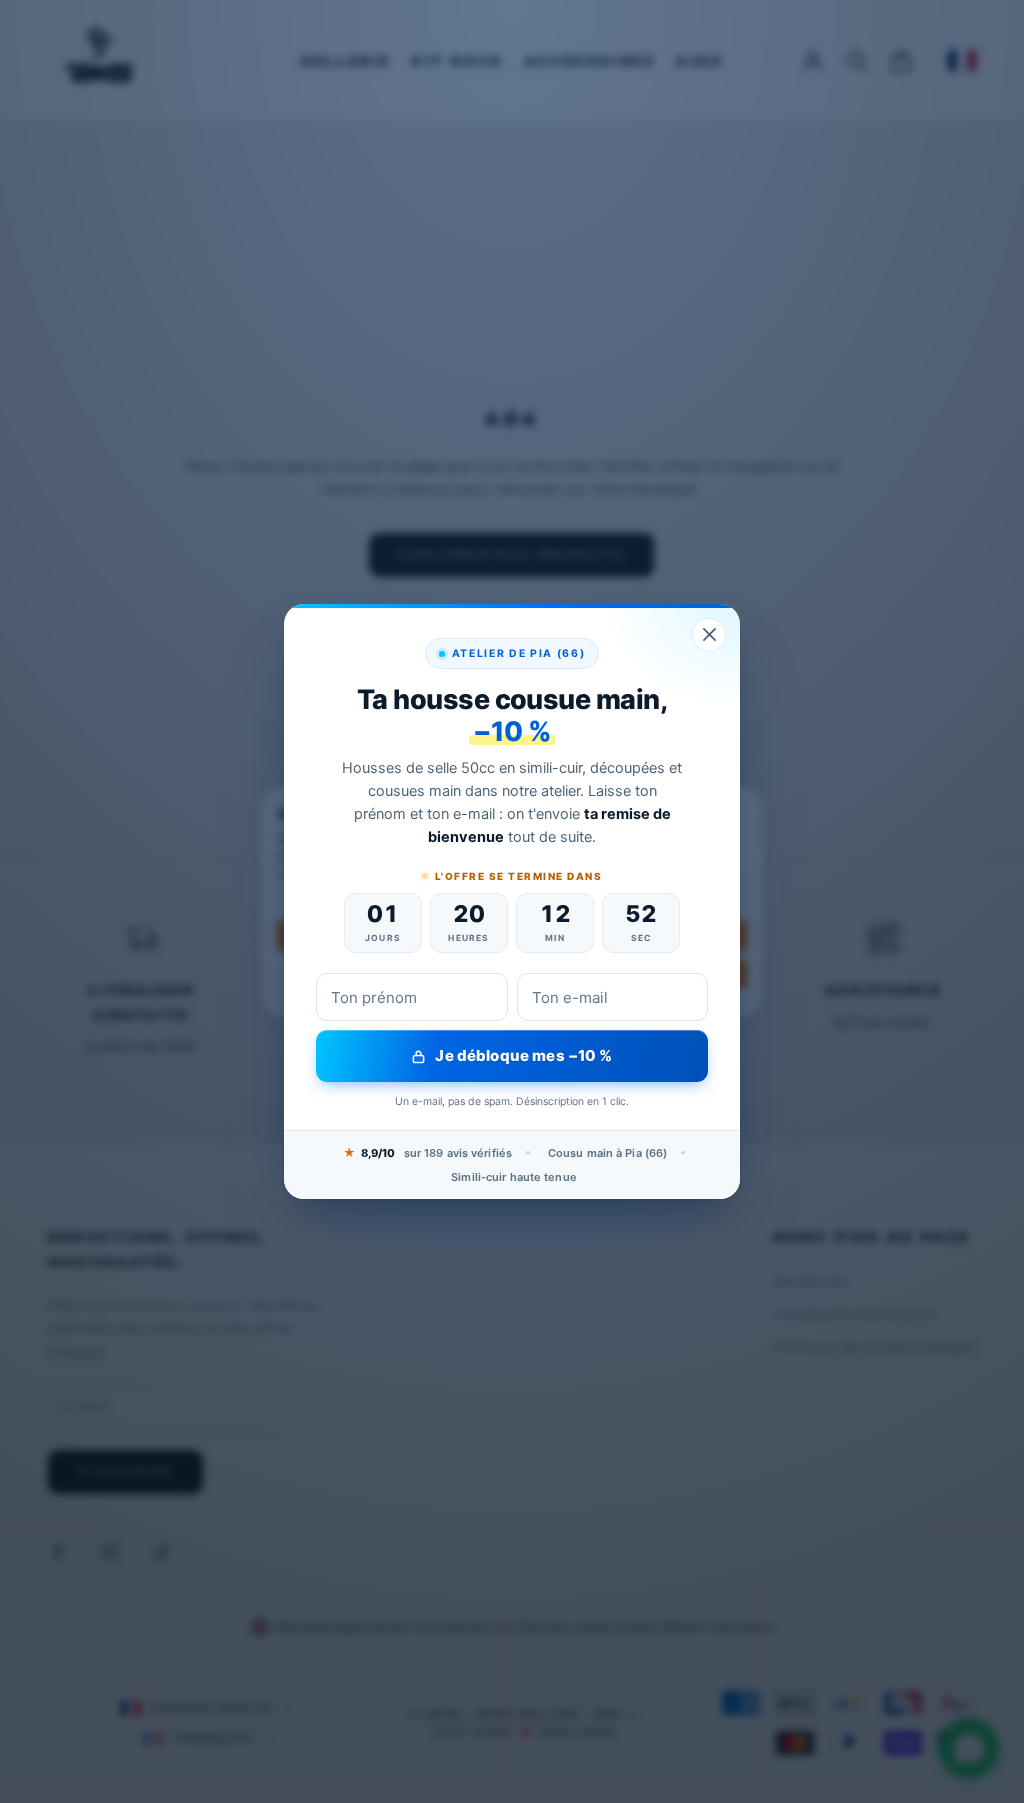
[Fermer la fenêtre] (709, 635)
